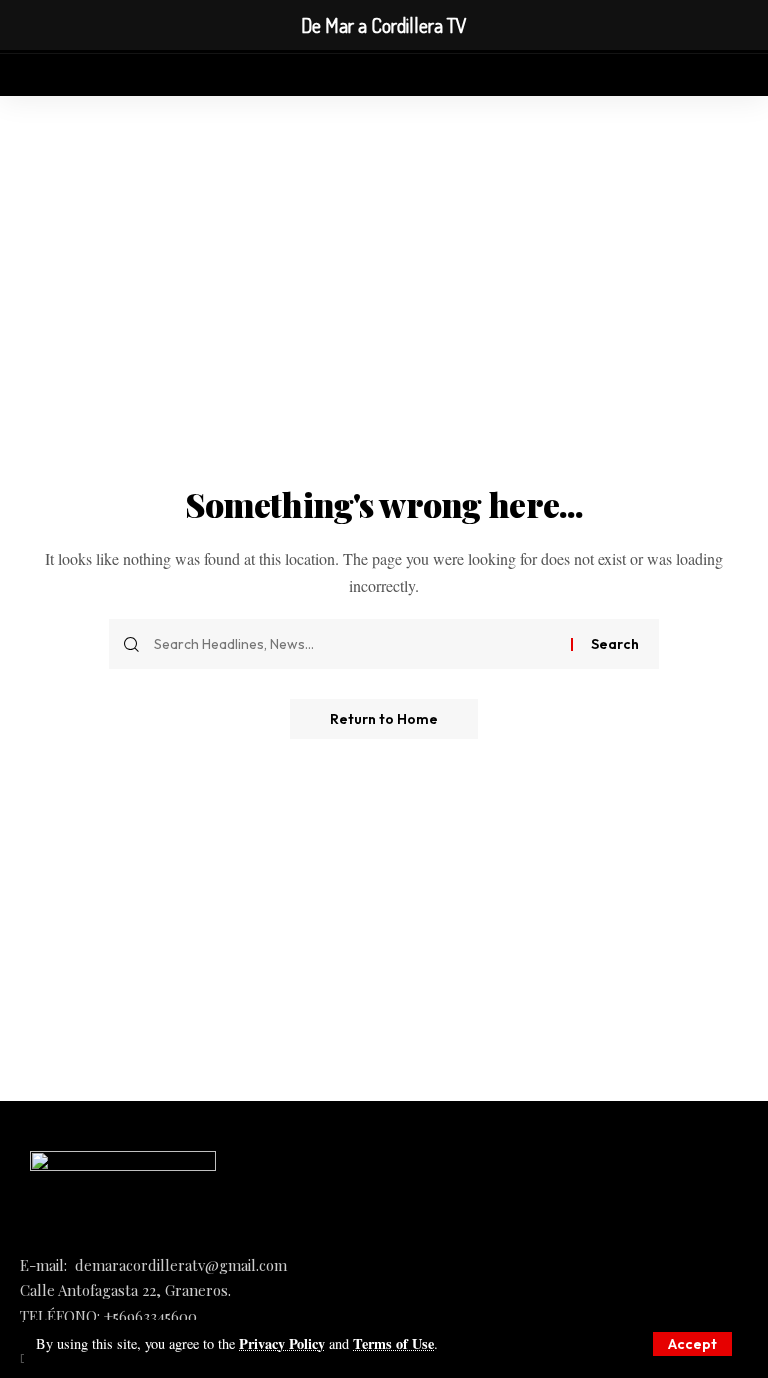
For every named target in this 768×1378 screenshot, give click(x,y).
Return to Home (384, 719)
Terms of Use (393, 1343)
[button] (692, 1344)
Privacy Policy (282, 1343)
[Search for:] (355, 644)
